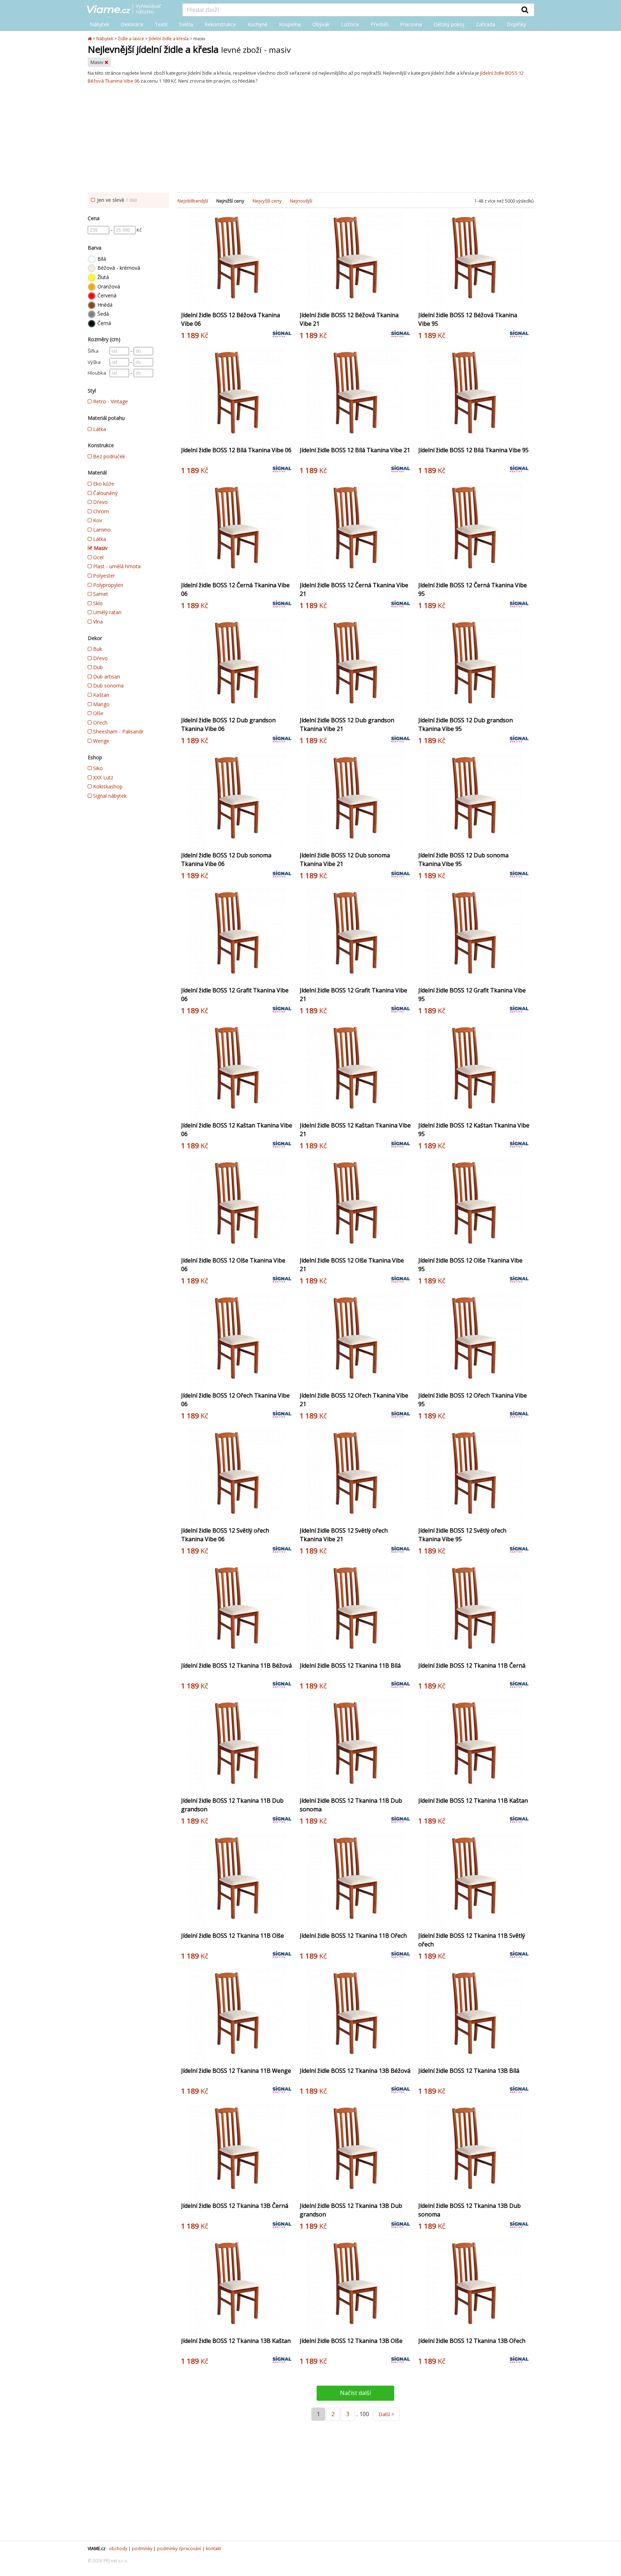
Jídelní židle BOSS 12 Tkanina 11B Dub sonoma (351, 1805)
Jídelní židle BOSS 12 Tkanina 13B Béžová (355, 2071)
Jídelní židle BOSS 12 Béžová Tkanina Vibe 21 (349, 319)
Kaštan (100, 695)
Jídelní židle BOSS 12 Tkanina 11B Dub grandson (232, 1805)
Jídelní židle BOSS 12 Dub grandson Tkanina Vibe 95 (466, 724)
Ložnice (350, 24)
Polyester (103, 576)
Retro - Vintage (110, 401)
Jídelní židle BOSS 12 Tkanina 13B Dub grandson (351, 2210)
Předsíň (379, 24)
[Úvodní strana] (129, 10)
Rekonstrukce (220, 24)
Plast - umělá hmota (116, 566)
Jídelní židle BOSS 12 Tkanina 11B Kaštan (473, 1801)
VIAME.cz (96, 2549)
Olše (98, 713)
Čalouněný (105, 493)
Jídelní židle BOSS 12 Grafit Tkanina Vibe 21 (353, 995)
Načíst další (355, 2393)
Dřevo (100, 502)
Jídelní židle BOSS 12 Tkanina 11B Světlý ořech (472, 1940)
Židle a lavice (131, 39)
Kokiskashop (107, 786)
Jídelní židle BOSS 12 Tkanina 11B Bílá (350, 1665)
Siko (97, 768)
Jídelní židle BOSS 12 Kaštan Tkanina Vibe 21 (355, 1130)
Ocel (98, 557)
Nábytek (100, 24)
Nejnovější (301, 201)
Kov (97, 520)
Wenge (100, 741)
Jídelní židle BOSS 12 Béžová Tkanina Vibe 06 (231, 319)
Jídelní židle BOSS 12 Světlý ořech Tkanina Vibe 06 (225, 1535)
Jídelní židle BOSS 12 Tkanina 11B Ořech (353, 1936)
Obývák (321, 24)
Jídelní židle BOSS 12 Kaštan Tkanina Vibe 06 (237, 1130)
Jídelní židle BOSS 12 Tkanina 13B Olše (351, 2341)
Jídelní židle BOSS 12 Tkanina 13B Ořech (472, 2341)
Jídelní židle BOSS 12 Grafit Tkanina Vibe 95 (472, 995)
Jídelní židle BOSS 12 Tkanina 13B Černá (235, 2206)
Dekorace (132, 24)
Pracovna (411, 24)
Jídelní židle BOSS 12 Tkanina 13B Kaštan (236, 2341)
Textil (161, 24)
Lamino (101, 530)
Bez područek (108, 456)
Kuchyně (257, 24)
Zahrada (486, 24)
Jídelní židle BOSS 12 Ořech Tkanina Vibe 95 (473, 1400)
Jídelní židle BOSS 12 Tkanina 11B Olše (233, 1936)
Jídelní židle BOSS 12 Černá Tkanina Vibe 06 (235, 589)
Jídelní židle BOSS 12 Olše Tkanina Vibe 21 (352, 1265)
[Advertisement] (310, 139)
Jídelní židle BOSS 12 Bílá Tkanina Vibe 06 (236, 450)
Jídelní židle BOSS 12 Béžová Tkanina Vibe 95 (468, 319)
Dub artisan (106, 677)
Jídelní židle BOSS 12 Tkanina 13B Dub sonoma (470, 2210)
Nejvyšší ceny (267, 201)
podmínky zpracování (179, 2549)
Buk (97, 649)
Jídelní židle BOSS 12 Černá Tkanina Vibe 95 (473, 589)
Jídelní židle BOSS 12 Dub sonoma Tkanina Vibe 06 (226, 860)
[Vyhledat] (525, 10)
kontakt (213, 2549)
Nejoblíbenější (193, 201)
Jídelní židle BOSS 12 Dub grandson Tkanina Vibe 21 (347, 724)
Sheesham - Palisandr (118, 731)
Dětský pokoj (449, 24)
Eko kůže (103, 484)
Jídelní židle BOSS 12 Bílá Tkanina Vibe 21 (355, 450)
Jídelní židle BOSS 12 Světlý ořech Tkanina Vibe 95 (462, 1535)
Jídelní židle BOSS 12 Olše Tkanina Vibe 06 (233, 1265)
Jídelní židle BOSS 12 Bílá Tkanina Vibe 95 (473, 450)
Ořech (100, 722)
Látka (99, 429)
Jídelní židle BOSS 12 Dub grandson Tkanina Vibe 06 (228, 724)
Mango (101, 704)
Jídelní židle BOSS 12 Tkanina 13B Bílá (469, 2071)
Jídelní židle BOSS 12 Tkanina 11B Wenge (236, 2071)
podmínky (142, 2549)
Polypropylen (107, 585)
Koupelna (290, 24)
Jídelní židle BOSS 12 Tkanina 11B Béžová (236, 1665)
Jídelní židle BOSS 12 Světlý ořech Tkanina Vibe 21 (344, 1535)
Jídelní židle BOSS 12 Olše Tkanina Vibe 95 (470, 1265)
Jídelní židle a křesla (169, 39)
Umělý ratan (107, 612)
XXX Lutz (102, 777)
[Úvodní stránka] (90, 39)
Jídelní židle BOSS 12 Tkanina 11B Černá (472, 1665)
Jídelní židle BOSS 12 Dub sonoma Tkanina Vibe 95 (463, 860)
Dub (97, 667)
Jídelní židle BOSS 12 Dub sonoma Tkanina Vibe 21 (345, 860)
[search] (349, 10)
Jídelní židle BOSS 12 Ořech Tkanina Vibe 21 (354, 1400)
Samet (100, 594)
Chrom (100, 511)
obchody (118, 2549)
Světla (186, 24)
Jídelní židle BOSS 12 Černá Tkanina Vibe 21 (354, 589)
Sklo (97, 603)
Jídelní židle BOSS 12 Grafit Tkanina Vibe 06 (235, 995)
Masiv (98, 62)
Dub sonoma (108, 685)
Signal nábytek (109, 796)
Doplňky (516, 24)
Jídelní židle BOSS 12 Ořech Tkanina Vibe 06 (235, 1400)
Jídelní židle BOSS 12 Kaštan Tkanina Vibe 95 (474, 1130)
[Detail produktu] (287, 301)
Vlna (97, 622)
